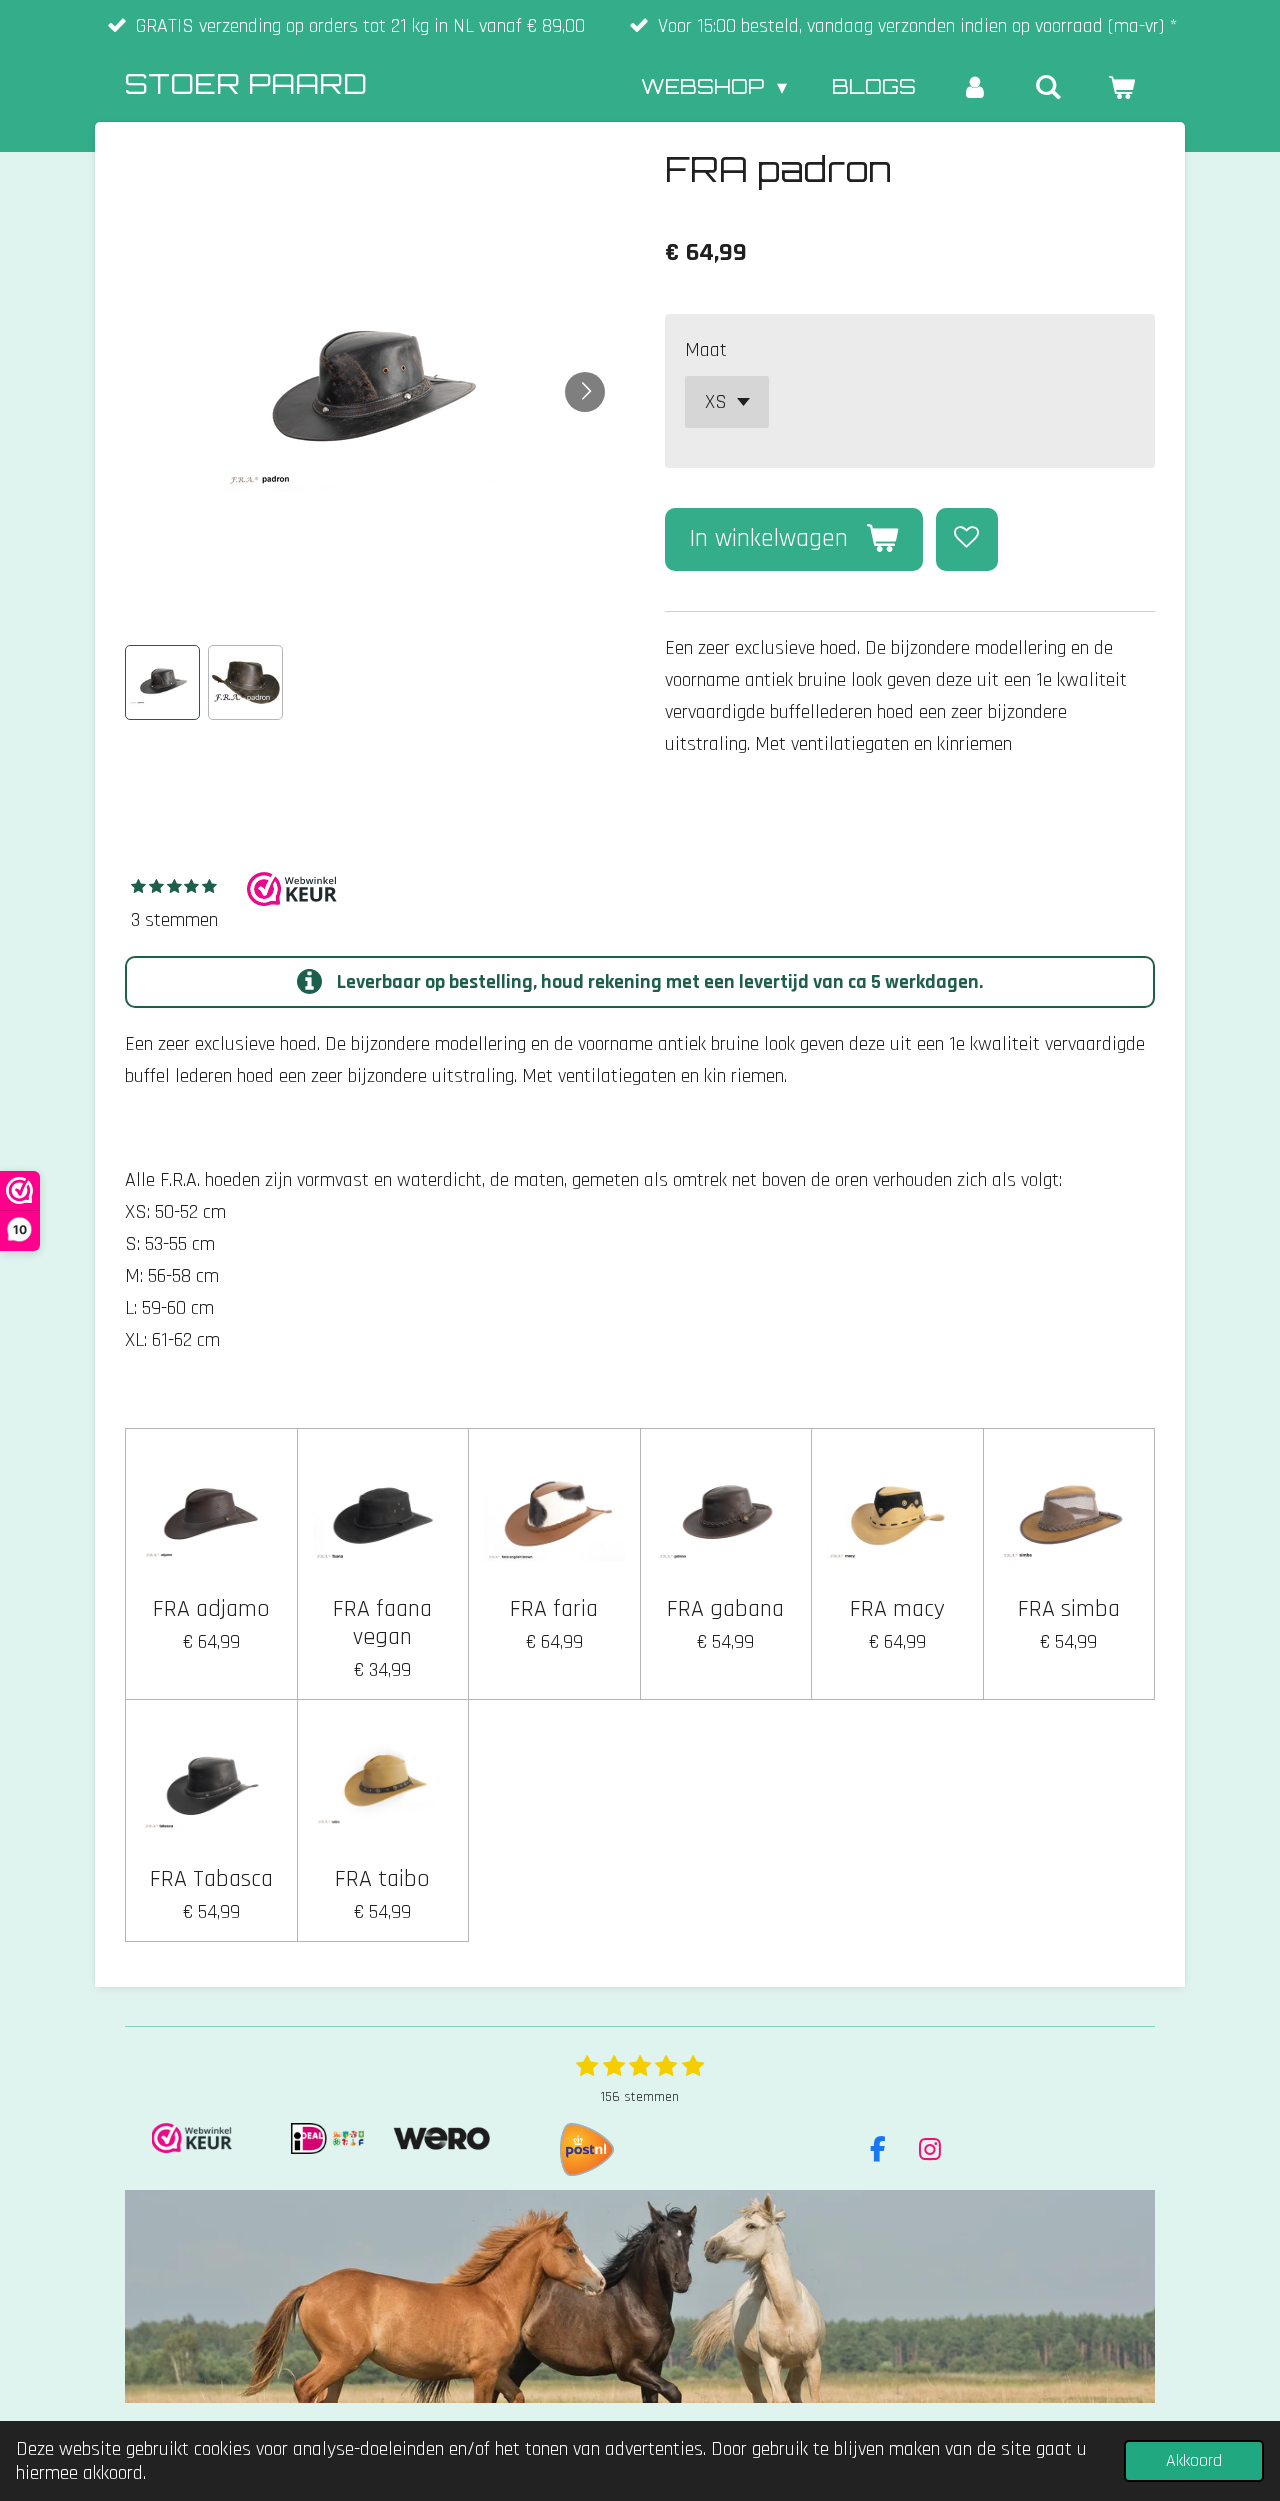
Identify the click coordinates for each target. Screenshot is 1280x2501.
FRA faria (554, 1609)
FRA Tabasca (211, 1879)
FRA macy (897, 1609)
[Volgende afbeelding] (585, 392)
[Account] (975, 87)
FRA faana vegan (382, 1623)
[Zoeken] (1048, 87)
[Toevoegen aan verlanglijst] (967, 539)
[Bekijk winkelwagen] (1121, 87)
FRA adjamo (211, 1609)
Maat (706, 350)
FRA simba (1069, 1609)
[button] (162, 682)
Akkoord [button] (1194, 2460)
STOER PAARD (246, 83)
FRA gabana (725, 1609)
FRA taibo (382, 1879)
